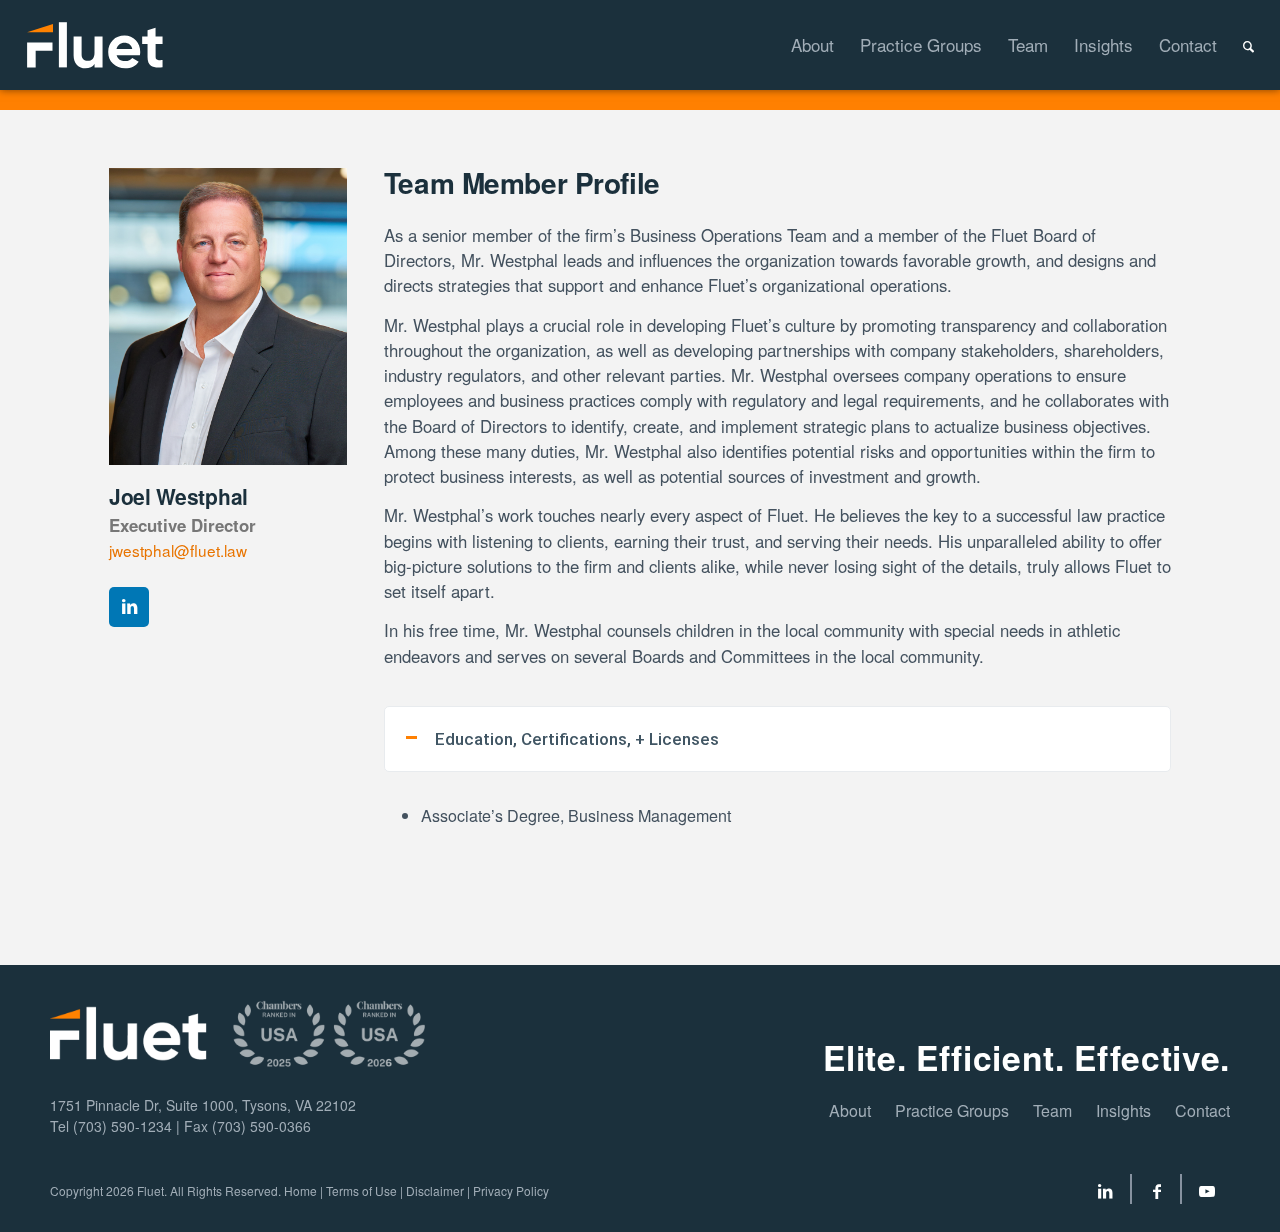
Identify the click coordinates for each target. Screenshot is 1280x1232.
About (850, 1110)
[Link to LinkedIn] (1105, 1194)
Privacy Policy (511, 1190)
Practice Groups (952, 1110)
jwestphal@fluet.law (178, 550)
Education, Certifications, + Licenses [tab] (577, 739)
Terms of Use (361, 1190)
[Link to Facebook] (1157, 1194)
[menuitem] (799, 45)
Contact (1202, 1110)
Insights (1123, 1110)
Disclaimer (435, 1190)
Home (300, 1190)
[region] (777, 826)
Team (1052, 1110)
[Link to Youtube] (1207, 1194)
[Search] (1235, 45)
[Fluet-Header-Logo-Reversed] (96, 45)
